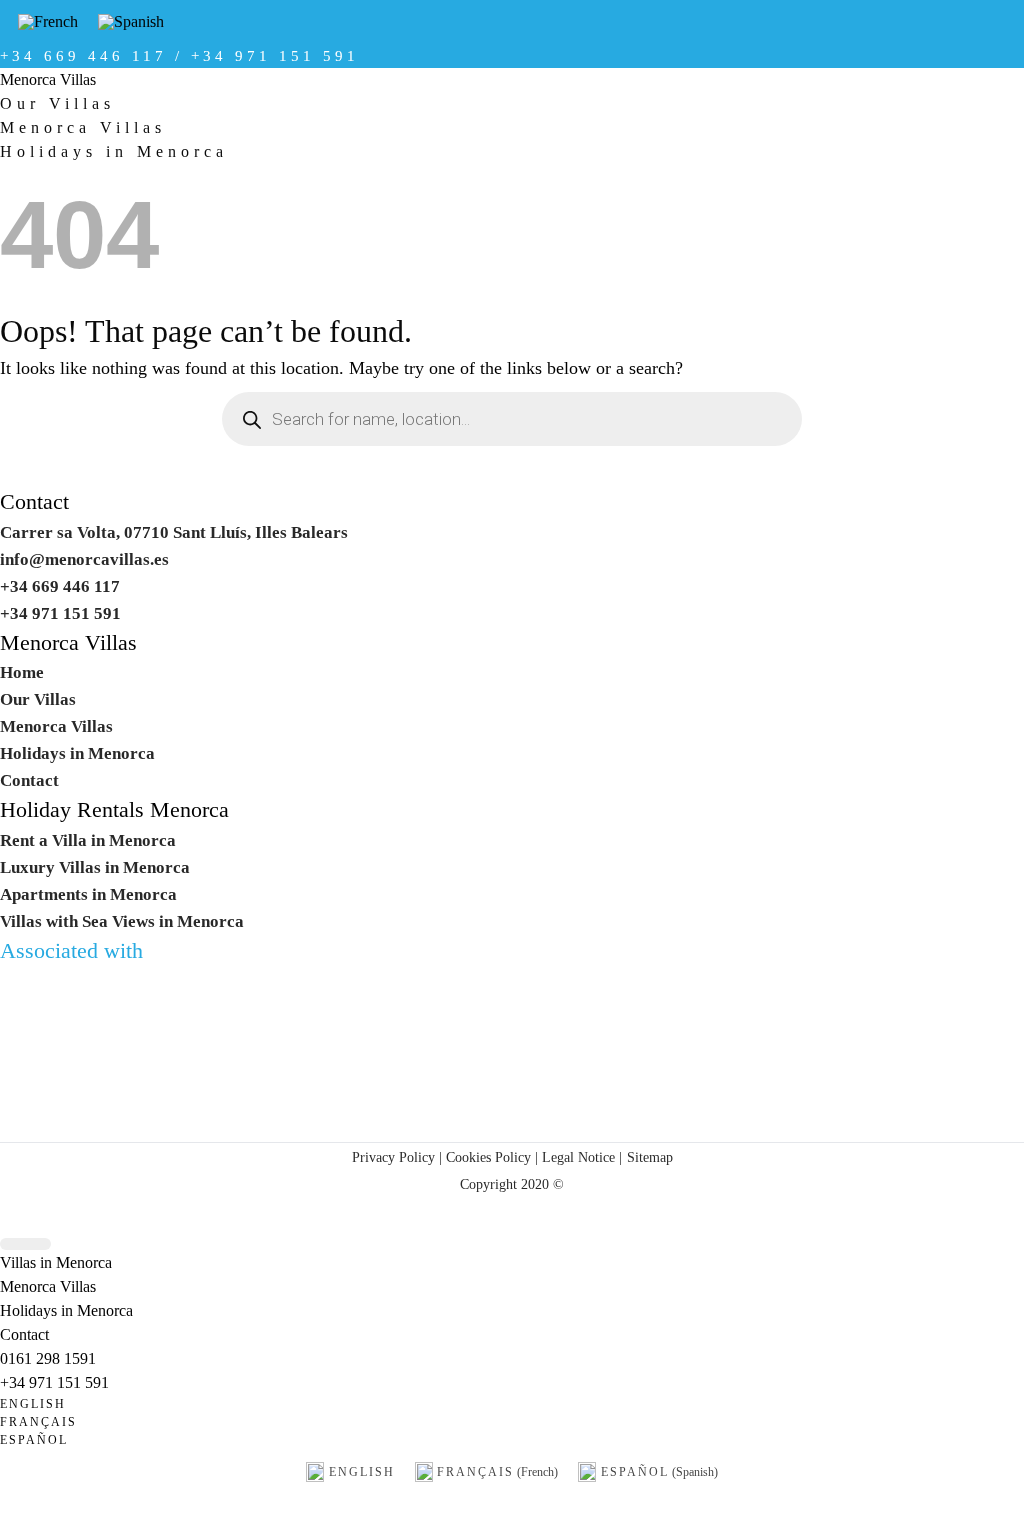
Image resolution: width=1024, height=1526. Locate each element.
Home (22, 672)
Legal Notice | (580, 1157)
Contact (34, 502)
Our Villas (57, 103)
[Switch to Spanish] (131, 22)
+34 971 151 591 (54, 1382)
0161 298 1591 (48, 1358)
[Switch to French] (48, 22)
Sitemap (650, 1157)
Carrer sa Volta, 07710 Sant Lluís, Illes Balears (174, 532)
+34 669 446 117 (60, 586)
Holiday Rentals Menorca (114, 810)
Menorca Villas (48, 79)
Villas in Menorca (56, 1262)
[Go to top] (25, 1244)
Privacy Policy (393, 1157)
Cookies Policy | (492, 1157)
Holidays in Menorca (114, 151)
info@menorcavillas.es (84, 559)
